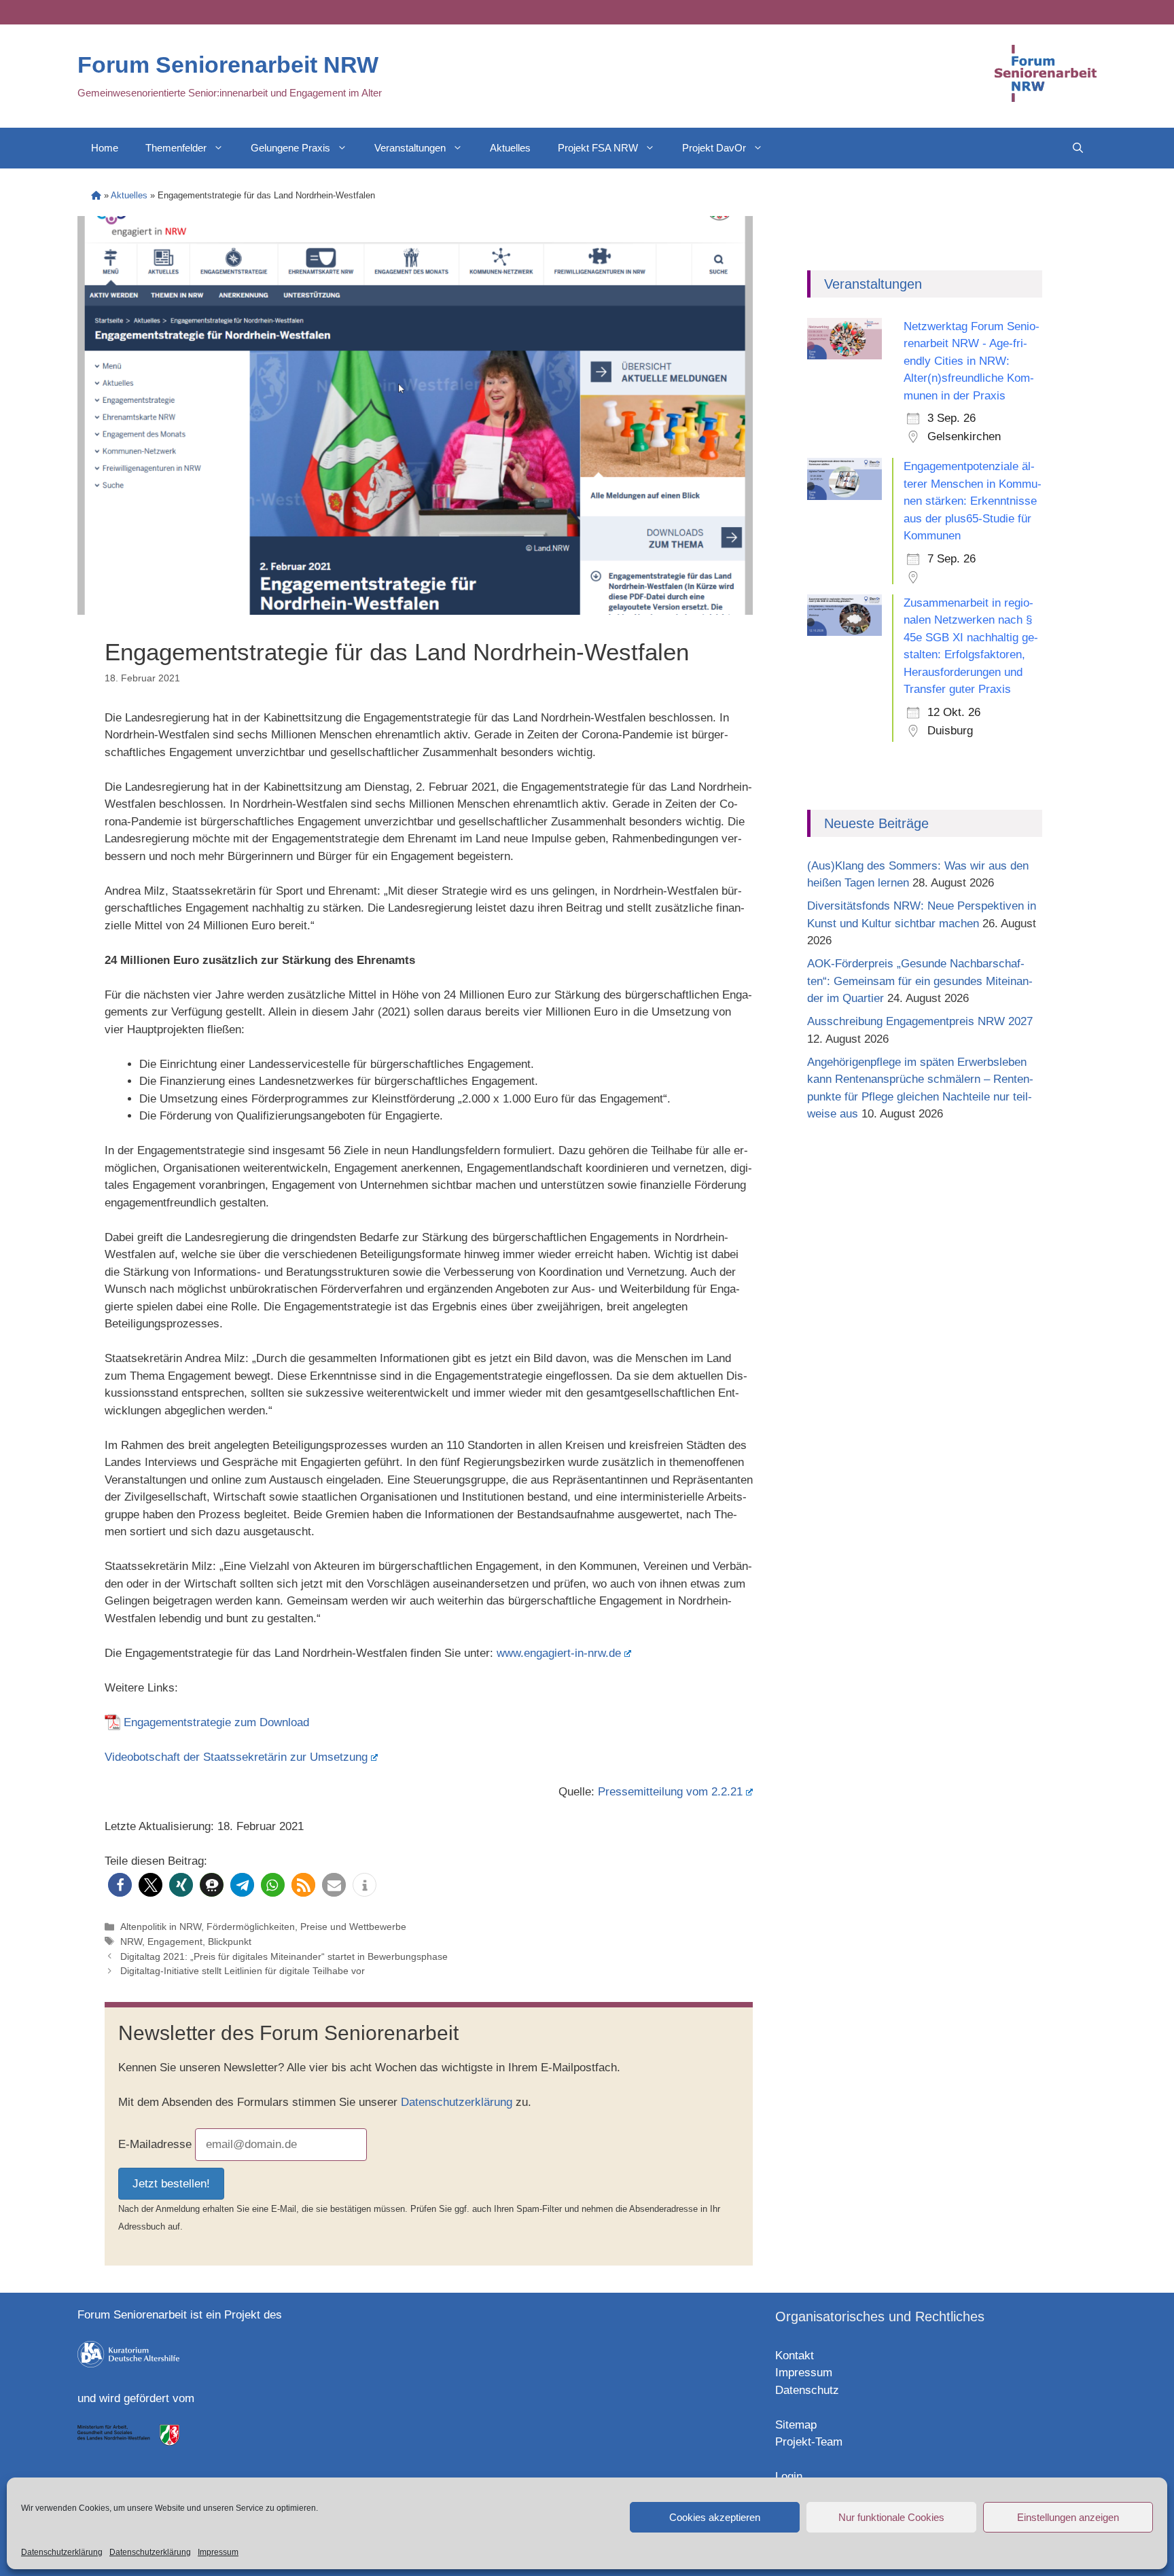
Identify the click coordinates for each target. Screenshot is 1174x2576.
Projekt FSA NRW (598, 148)
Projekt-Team (809, 2442)
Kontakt (795, 2356)
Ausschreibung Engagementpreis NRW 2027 (920, 1021)
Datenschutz (807, 2390)
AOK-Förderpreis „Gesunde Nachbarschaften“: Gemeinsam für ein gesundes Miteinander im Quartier (920, 981)
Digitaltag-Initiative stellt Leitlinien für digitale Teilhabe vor (243, 1971)
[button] (120, 1885)
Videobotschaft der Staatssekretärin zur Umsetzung (236, 1757)
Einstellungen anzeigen (1068, 2517)
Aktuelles (510, 148)
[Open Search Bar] (1078, 148)
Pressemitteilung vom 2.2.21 (670, 1792)
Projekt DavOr (714, 148)
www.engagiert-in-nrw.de (559, 1653)
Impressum (218, 2552)
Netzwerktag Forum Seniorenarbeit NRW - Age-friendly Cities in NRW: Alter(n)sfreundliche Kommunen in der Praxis (972, 361)
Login (789, 2476)
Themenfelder (176, 148)
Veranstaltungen (410, 148)
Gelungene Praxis (290, 148)
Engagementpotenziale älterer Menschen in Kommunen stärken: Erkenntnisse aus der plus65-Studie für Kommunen (973, 501)
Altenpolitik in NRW (161, 1927)
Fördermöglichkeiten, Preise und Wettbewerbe (306, 1927)
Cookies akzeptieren (715, 2517)
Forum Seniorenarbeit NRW (228, 65)
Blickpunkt (230, 1942)
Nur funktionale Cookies (891, 2517)
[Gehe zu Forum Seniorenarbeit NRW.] (96, 195)
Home (105, 148)
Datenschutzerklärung (62, 2552)
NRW (131, 1942)
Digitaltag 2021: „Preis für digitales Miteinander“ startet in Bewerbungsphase (284, 1956)
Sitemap (796, 2425)
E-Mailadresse (155, 2144)
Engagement (175, 1942)
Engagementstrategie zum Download (216, 1722)
